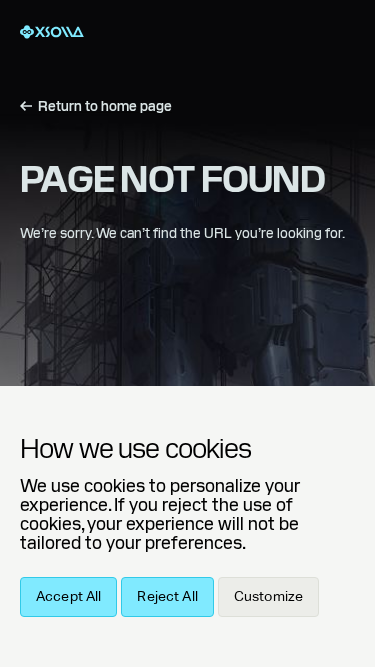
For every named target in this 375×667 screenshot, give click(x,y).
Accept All (68, 597)
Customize (268, 597)
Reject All (167, 597)
